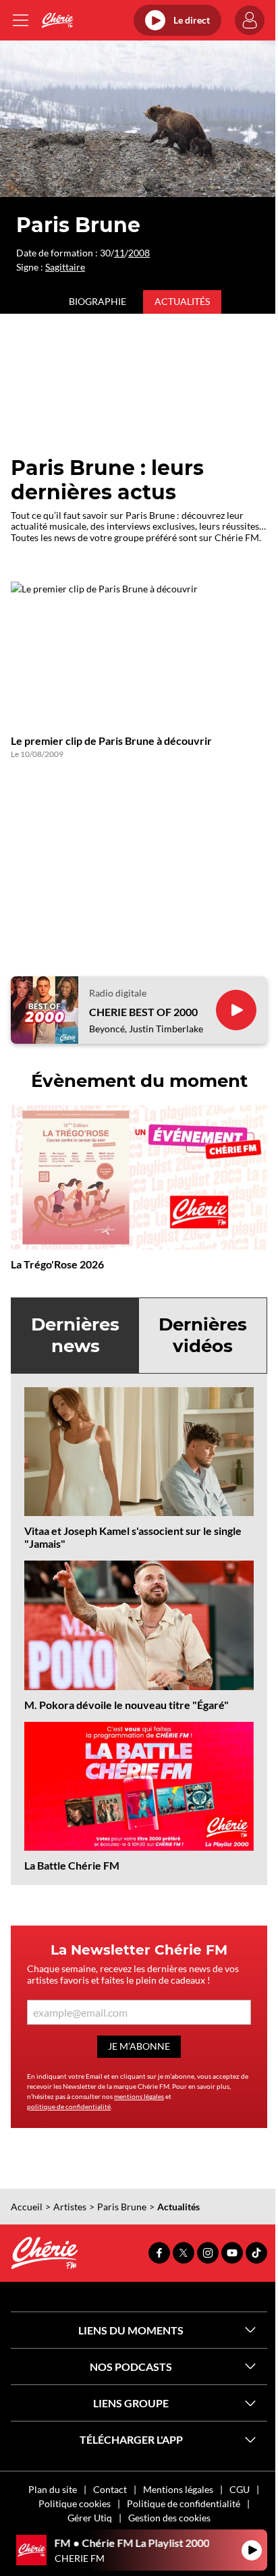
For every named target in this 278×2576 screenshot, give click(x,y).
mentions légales (139, 2096)
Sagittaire (65, 267)
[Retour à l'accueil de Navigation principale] (57, 20)
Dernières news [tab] (75, 1335)
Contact (110, 2489)
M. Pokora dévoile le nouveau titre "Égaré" (127, 1705)
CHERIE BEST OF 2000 (143, 1012)
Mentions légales (178, 2489)
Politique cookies (75, 2503)
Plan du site (53, 2489)
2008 (139, 253)
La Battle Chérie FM (72, 1865)
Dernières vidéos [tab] (203, 1335)
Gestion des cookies (169, 2518)
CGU (240, 2489)
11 (119, 253)
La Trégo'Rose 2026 (57, 1264)
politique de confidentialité (69, 2106)
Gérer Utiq (90, 2518)
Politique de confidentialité (184, 2503)
